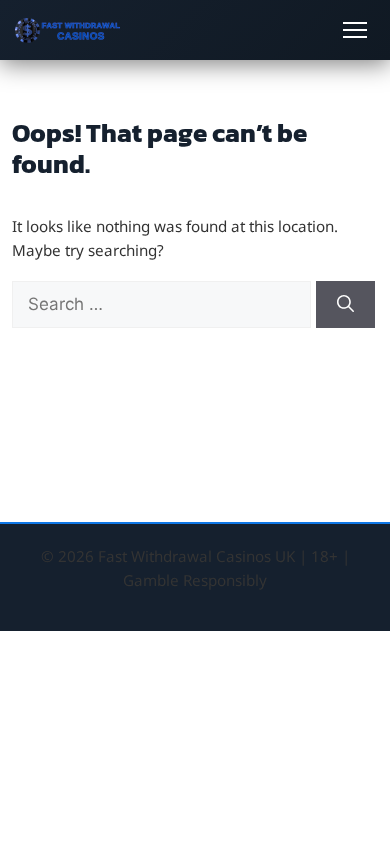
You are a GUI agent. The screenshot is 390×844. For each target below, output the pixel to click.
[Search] (345, 305)
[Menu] (355, 30)
